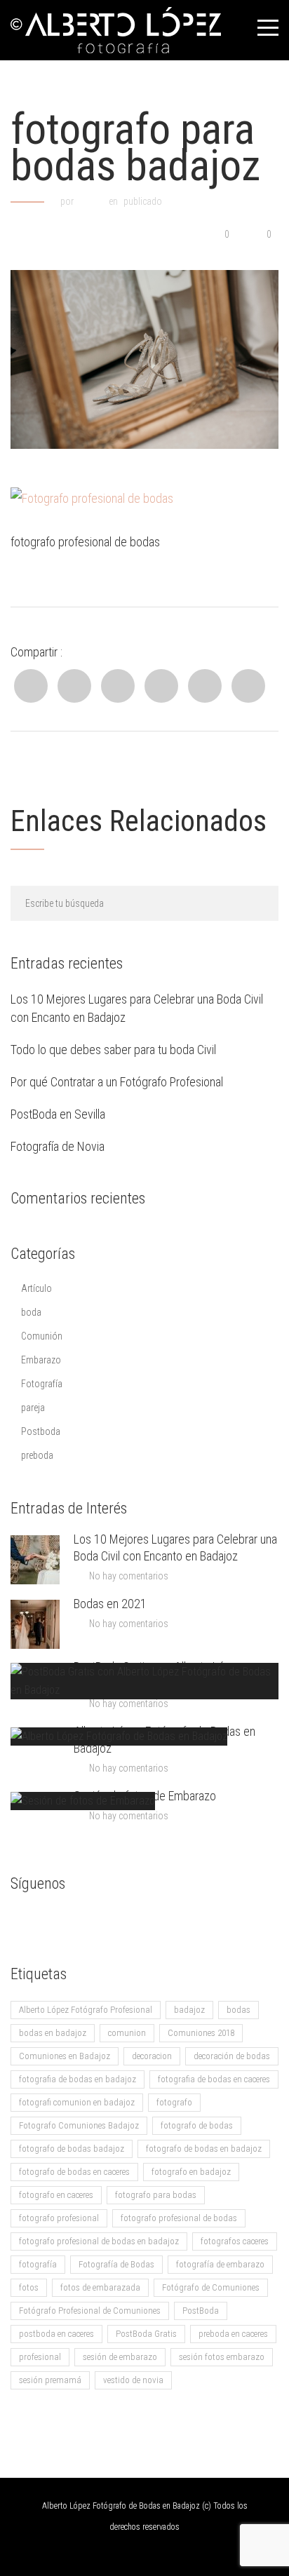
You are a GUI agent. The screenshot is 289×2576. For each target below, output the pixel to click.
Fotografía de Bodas (116, 2264)
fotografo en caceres (56, 2195)
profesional (40, 2357)
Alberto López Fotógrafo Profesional (86, 2010)
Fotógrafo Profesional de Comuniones (90, 2311)
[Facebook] (31, 686)
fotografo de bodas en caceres (74, 2172)
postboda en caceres (56, 2334)
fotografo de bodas (197, 2125)
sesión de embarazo (120, 2357)
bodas (238, 2010)
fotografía (38, 2264)
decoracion (152, 2056)
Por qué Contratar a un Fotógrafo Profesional (117, 1082)
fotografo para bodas (156, 2195)
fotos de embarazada (100, 2287)
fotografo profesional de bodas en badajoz (99, 2241)
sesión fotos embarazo (222, 2357)
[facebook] (21, 1921)
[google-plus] (49, 1921)
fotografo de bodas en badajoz (204, 2149)
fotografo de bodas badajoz (72, 2149)
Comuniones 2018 (201, 2033)
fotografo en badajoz (191, 2172)
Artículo (36, 1288)
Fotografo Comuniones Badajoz (79, 2125)
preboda (37, 1455)
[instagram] (105, 1921)
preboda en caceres (233, 2334)
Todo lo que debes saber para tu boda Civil (113, 1050)
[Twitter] (74, 686)
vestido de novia (133, 2380)
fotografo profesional (59, 2218)
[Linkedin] (118, 686)
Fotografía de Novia (58, 1146)
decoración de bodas (232, 2056)
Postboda (41, 1431)
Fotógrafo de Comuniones (211, 2287)
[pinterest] (133, 1921)
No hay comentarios (129, 1576)
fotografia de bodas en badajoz (78, 2079)
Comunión (42, 1336)
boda (31, 1312)
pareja (33, 1408)
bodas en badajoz (53, 2033)
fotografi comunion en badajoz (77, 2102)
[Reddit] (161, 686)
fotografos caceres (235, 2241)
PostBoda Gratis (146, 2334)
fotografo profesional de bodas (179, 2218)
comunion (127, 2033)
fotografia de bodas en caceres (214, 2079)
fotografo (174, 2102)
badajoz (189, 2010)
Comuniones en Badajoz (65, 2056)
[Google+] (205, 686)
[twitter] (77, 1921)
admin (91, 201)
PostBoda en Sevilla (58, 1114)
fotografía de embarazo (220, 2264)
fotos (29, 2287)
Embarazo (41, 1360)
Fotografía (42, 1384)
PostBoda (201, 2311)
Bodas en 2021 (110, 1604)
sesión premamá (50, 2380)
